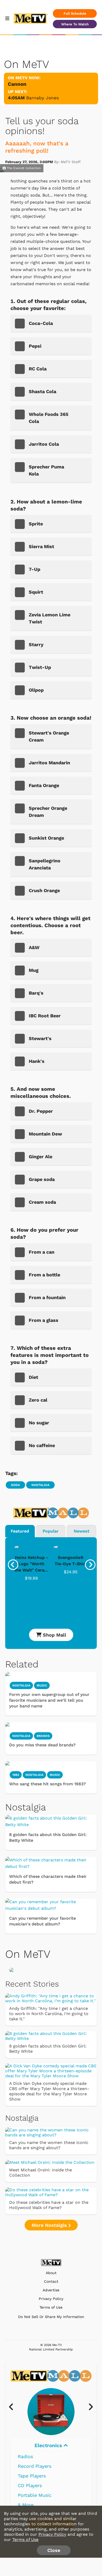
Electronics (49, 2445)
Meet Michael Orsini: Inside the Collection (41, 2173)
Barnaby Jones (42, 98)
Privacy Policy (51, 2299)
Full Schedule (75, 13)
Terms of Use (51, 2307)
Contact (51, 2282)
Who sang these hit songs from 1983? (47, 1784)
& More (26, 2505)
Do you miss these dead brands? (42, 1745)
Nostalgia (40, 1485)
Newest (82, 1531)
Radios (25, 2456)
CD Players (30, 2485)
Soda (15, 1485)
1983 (16, 1775)
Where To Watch (75, 24)
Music (55, 1775)
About (51, 2273)
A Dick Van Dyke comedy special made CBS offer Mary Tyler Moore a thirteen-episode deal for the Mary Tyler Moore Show (49, 2091)
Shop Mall (54, 1635)
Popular (51, 1531)
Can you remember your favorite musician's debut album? (42, 1921)
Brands (43, 1736)
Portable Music (35, 2495)
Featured (20, 1531)
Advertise (51, 2290)
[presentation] (13, 1565)
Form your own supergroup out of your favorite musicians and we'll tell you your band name (49, 1700)
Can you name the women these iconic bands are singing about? (49, 2145)
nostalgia (21, 1685)
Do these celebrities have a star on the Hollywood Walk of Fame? (49, 2205)
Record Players (35, 2466)
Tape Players (32, 2476)
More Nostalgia (50, 2225)
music (42, 1685)
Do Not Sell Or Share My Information (51, 2317)
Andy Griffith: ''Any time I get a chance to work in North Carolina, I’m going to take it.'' (49, 2014)
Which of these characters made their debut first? (48, 1879)
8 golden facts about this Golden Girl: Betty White (48, 1837)
